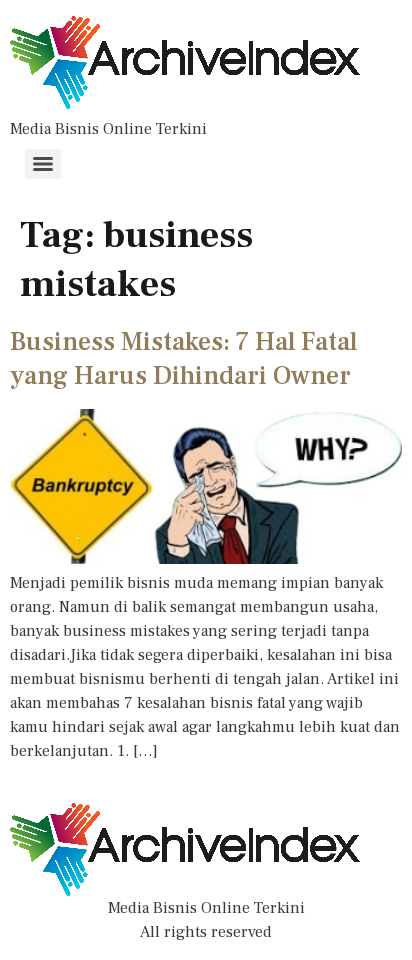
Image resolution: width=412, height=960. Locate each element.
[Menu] (43, 164)
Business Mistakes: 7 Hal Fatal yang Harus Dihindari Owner (183, 359)
